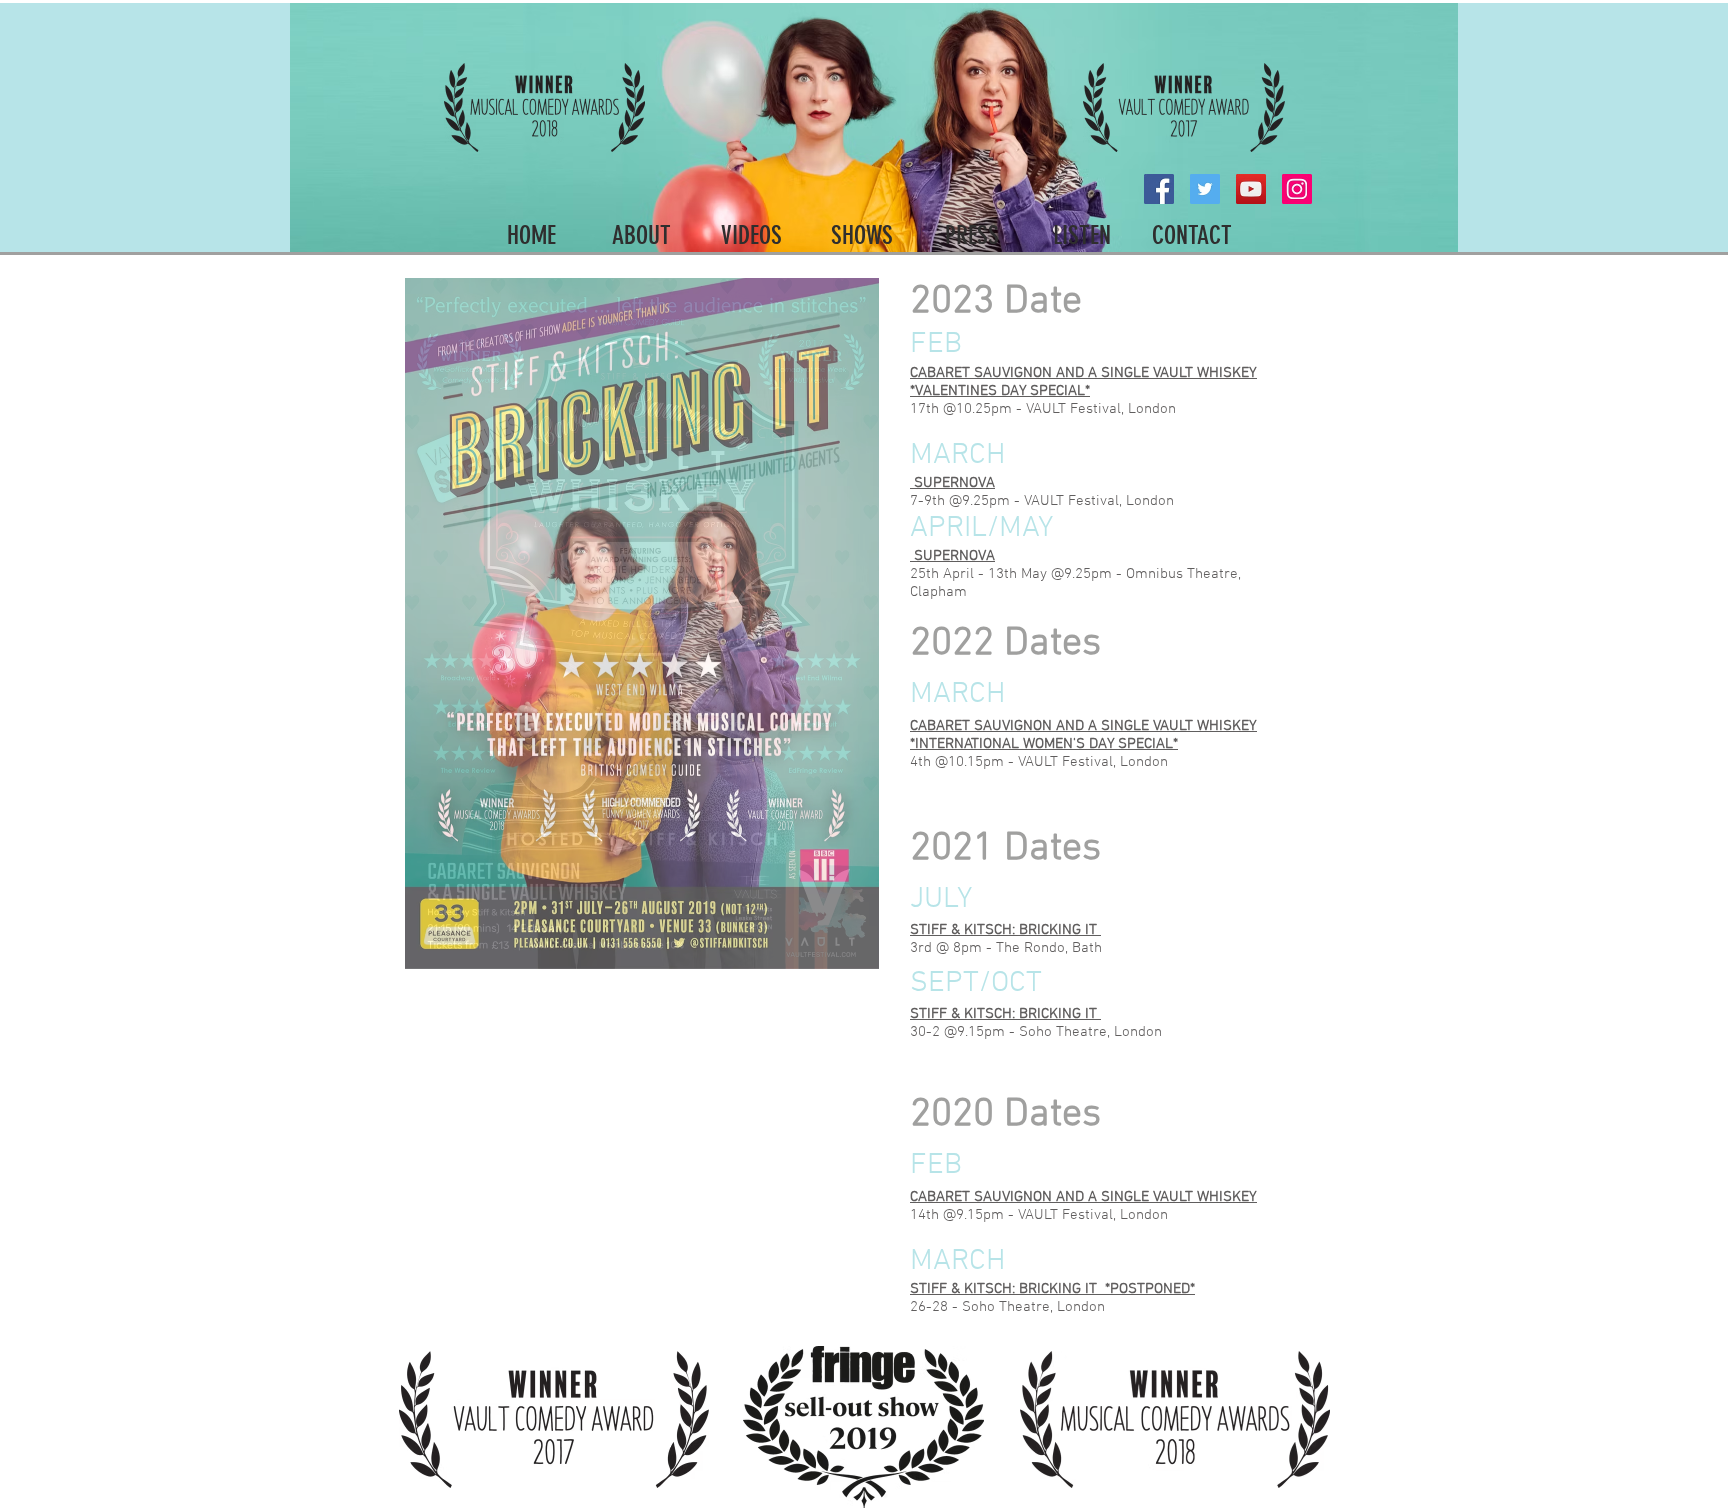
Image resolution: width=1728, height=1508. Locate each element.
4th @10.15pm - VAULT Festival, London (1039, 762)
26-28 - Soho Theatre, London (1007, 1307)
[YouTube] (1251, 189)
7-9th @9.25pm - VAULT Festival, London (1042, 501)
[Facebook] (1159, 189)
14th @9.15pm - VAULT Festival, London (1039, 1215)
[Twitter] (1205, 189)
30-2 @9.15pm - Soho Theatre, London (1036, 1032)
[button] (642, 623)
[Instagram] (1297, 189)
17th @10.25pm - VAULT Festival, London (1043, 409)
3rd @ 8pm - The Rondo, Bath (1006, 948)
